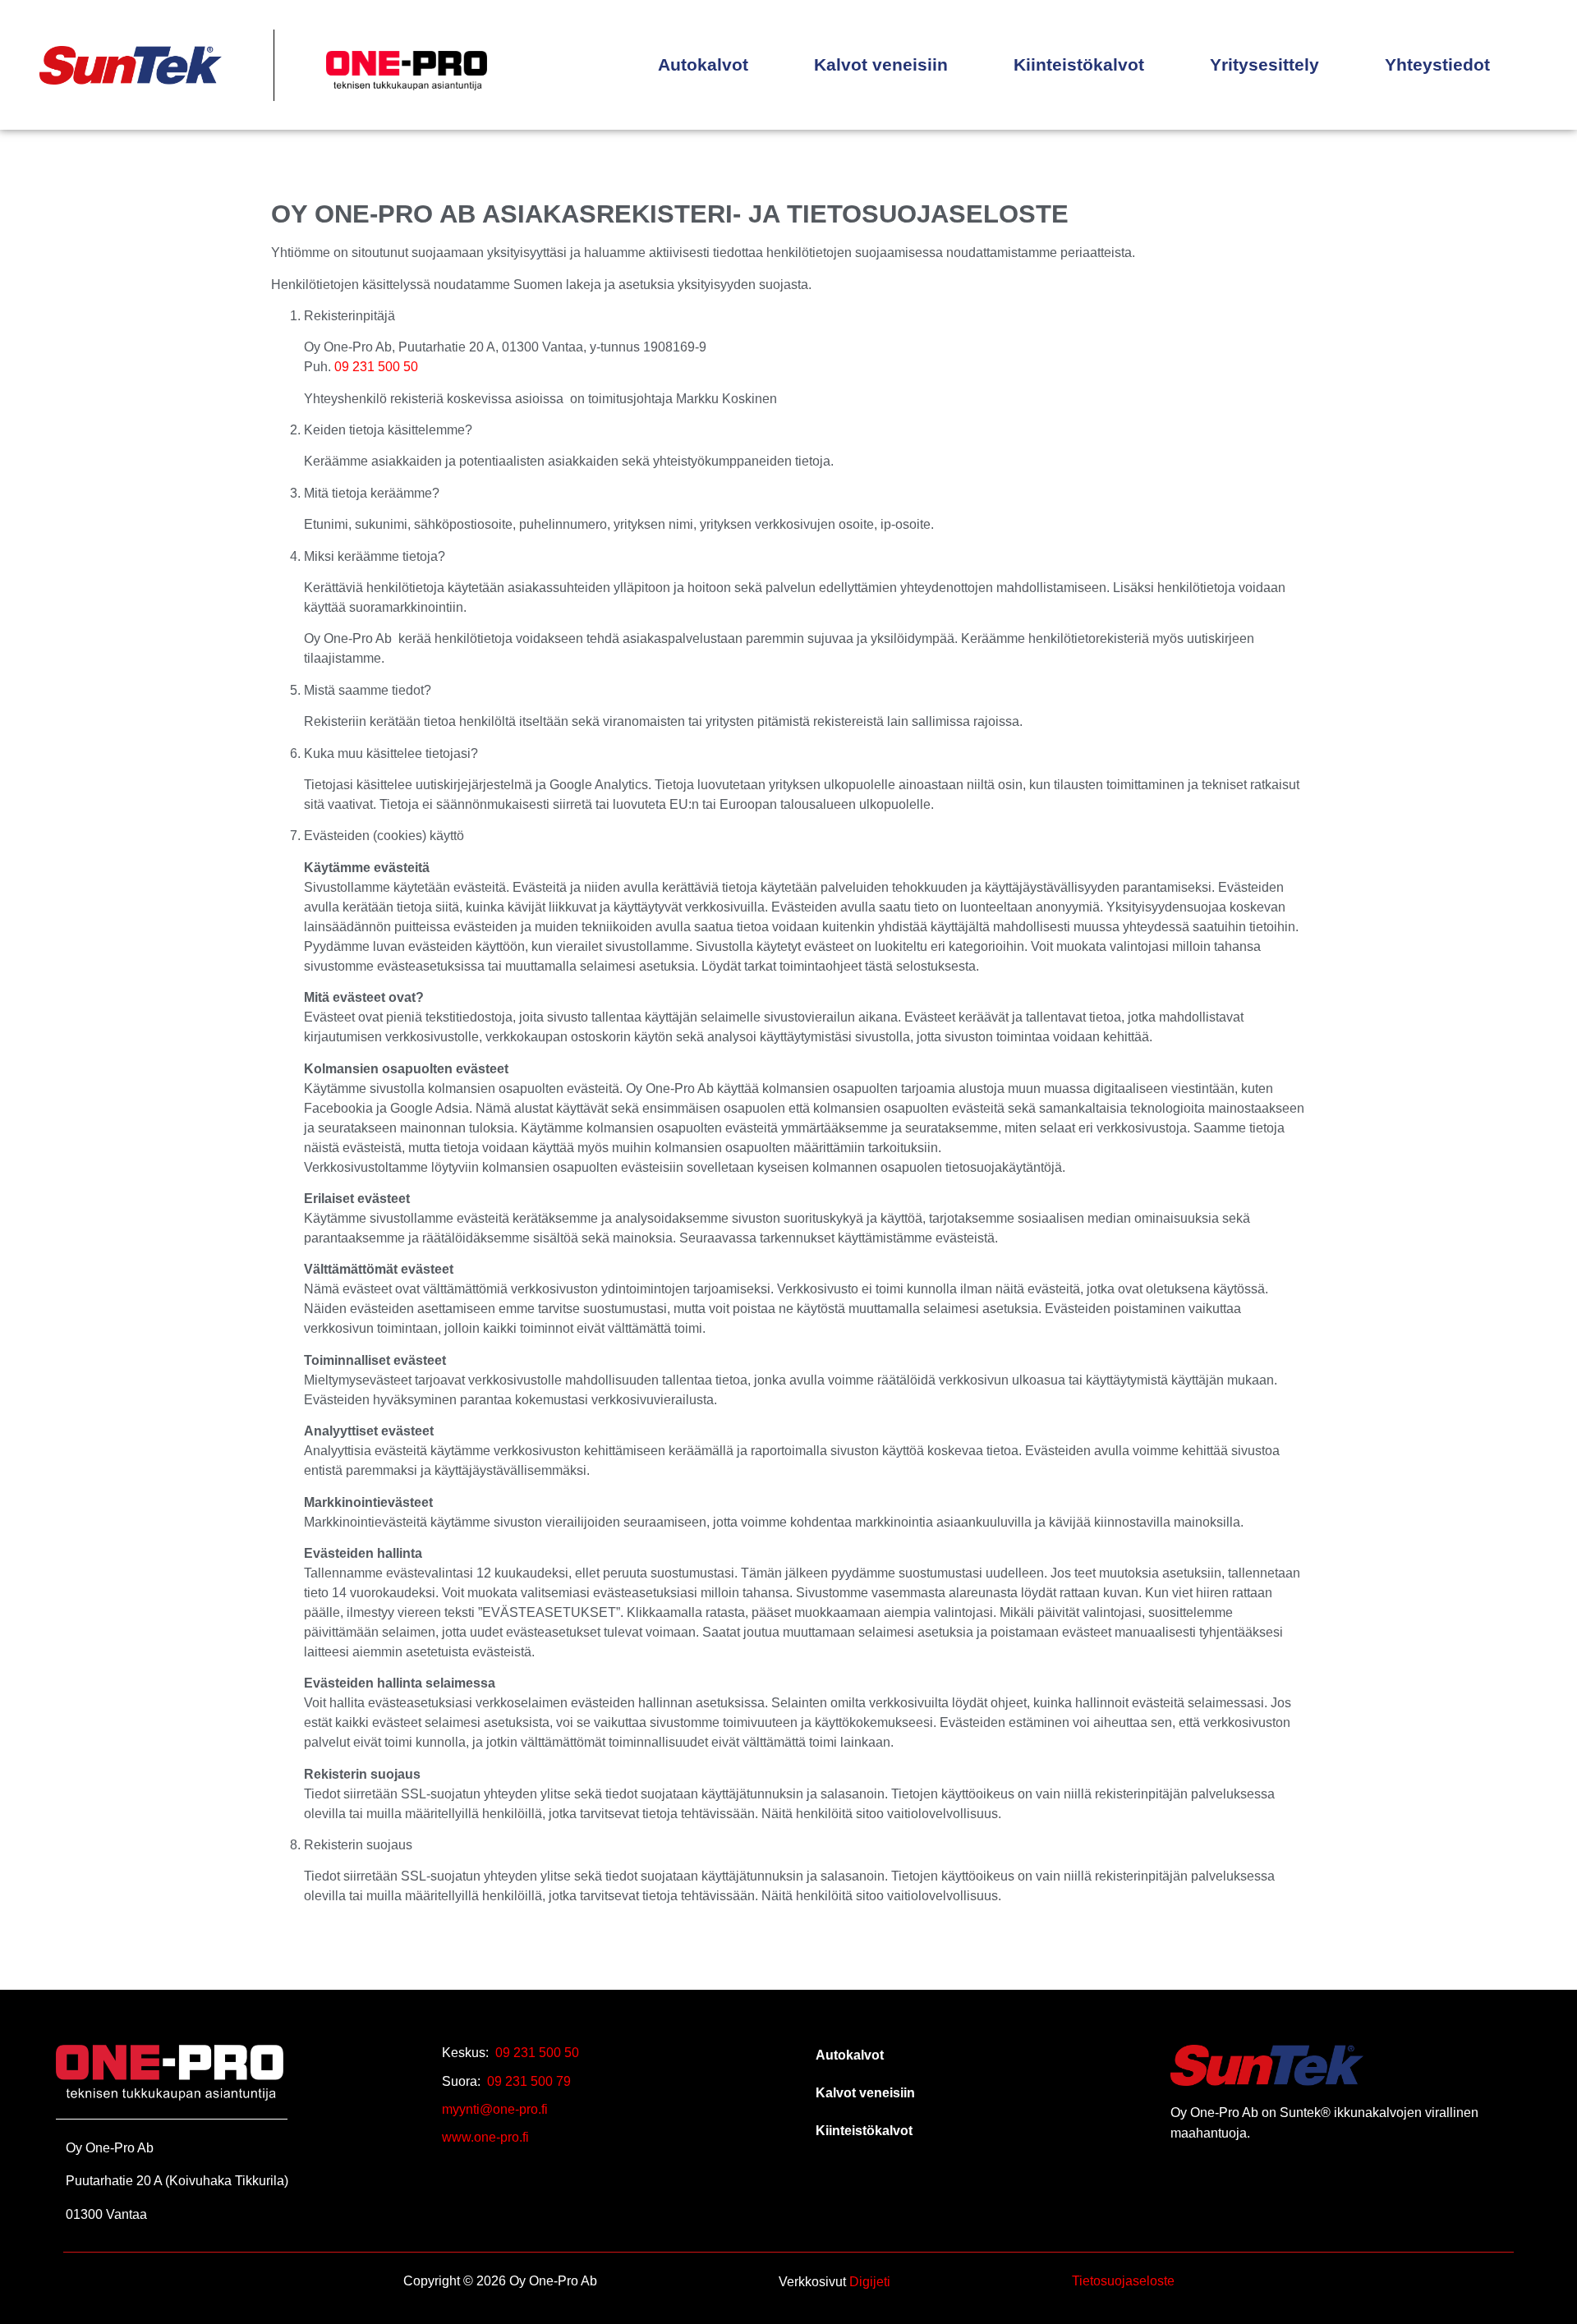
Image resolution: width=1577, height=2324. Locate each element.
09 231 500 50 (376, 367)
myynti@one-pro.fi (495, 2109)
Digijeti (870, 2282)
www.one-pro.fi (485, 2137)
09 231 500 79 (529, 2081)
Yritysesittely (1264, 64)
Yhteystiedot (1437, 64)
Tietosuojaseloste (1123, 2281)
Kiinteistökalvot (1079, 64)
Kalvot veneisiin (881, 64)
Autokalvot (703, 64)
